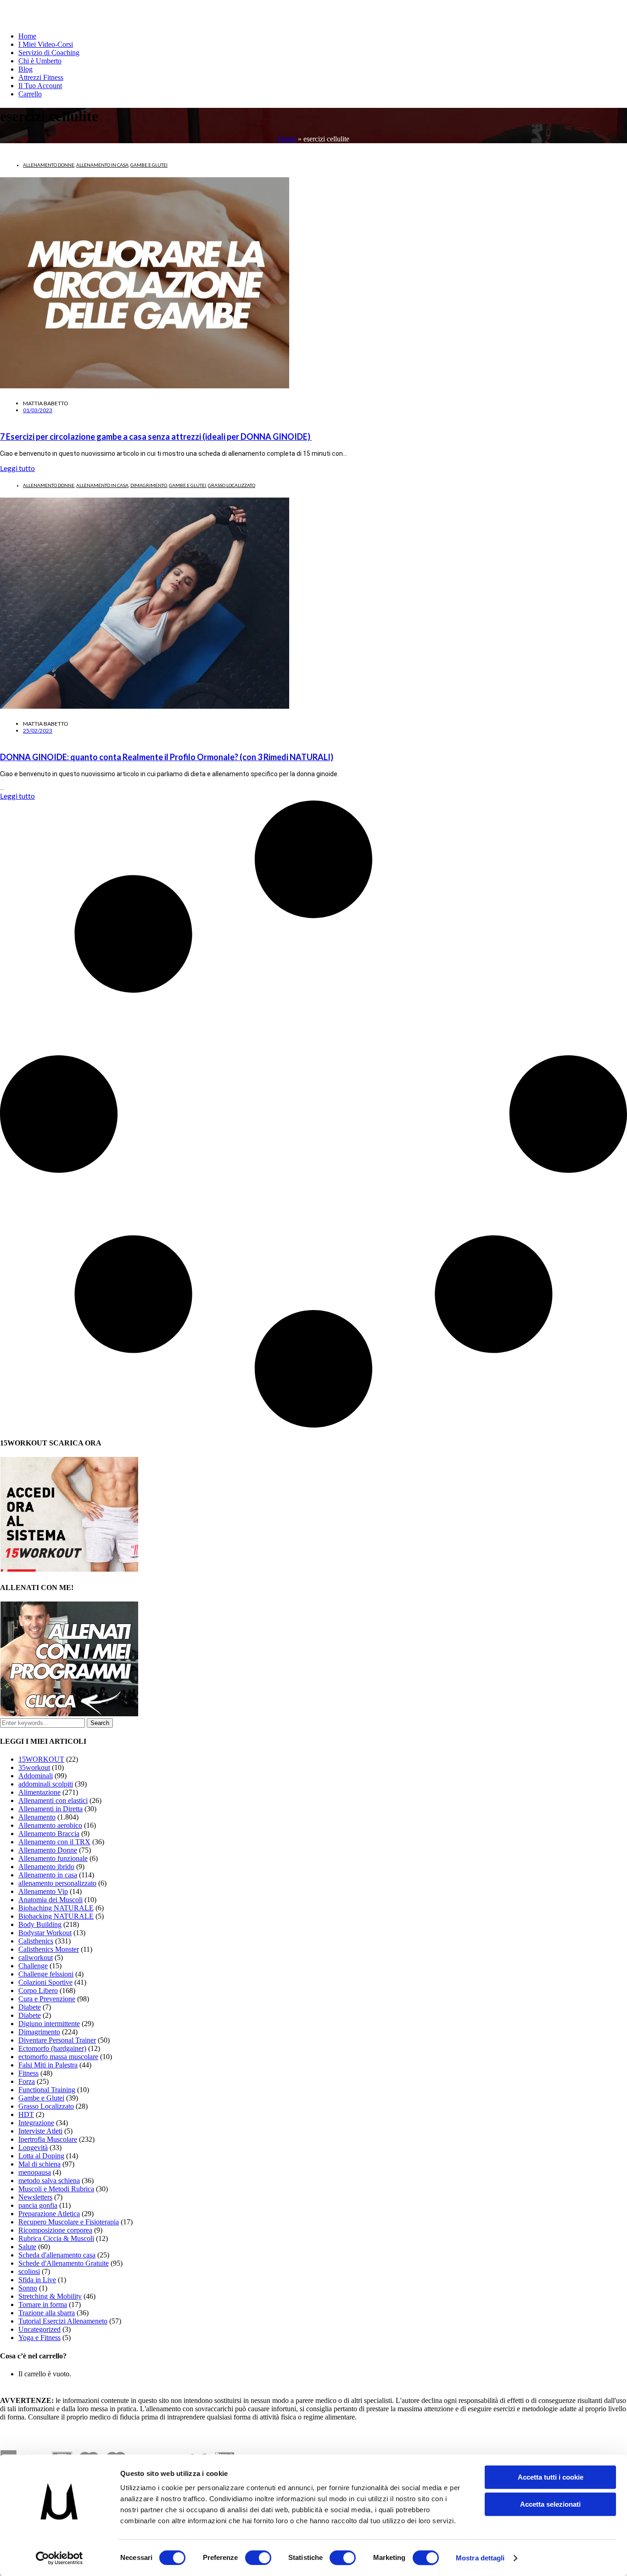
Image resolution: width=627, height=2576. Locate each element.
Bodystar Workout (45, 1933)
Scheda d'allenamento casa (57, 2255)
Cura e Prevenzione (47, 1999)
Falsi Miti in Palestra (48, 2065)
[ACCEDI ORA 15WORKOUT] (69, 1569)
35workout (34, 1767)
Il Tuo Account (40, 86)
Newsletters (35, 2197)
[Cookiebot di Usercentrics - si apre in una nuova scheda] (59, 2558)
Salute (27, 2247)
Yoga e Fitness (39, 2338)
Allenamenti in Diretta (50, 1809)
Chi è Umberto (40, 61)
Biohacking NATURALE (56, 1916)
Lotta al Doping (41, 2156)
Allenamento (37, 1817)
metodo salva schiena (49, 2181)
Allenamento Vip (43, 1891)
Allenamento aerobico (50, 1825)
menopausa (35, 2172)
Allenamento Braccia (49, 1834)
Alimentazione (39, 1792)
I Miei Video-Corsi (46, 44)
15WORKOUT (41, 1759)
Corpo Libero (38, 1991)
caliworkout (36, 1957)
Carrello (30, 94)
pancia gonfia (38, 2205)
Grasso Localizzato (232, 485)
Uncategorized (39, 2329)
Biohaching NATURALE (56, 1908)
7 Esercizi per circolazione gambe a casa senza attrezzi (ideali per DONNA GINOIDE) (156, 437)
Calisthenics (36, 1941)
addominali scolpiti (46, 1784)
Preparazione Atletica (49, 2214)
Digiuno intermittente (49, 2024)
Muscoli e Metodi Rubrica (56, 2189)
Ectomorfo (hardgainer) (52, 2048)
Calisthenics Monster (49, 1949)
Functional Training (47, 2090)
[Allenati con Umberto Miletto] (69, 1714)
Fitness (28, 2073)
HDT (26, 2114)
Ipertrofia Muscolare (48, 2139)
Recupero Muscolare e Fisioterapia (69, 2222)
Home (27, 36)
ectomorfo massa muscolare (58, 2057)
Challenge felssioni (46, 1974)
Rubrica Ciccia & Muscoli (56, 2238)
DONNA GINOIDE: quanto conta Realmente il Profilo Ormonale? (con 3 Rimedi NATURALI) (167, 757)
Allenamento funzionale (53, 1858)
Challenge (33, 1966)
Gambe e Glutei (149, 165)
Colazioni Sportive (45, 1982)
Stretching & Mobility (50, 2296)
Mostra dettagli (480, 2558)
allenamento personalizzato (57, 1883)
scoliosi (29, 2271)
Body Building (40, 1924)
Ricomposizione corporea (55, 2230)
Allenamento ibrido (46, 1867)
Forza (27, 2081)
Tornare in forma (43, 2304)
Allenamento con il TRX (54, 1842)
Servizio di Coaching (49, 53)
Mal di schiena (39, 2164)
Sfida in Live (37, 2280)
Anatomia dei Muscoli (50, 1900)
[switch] (258, 2558)
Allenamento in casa (102, 165)
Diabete (30, 2007)
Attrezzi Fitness (41, 77)
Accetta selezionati (550, 2504)
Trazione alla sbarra (47, 2313)
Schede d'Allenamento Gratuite (64, 2263)
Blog (25, 69)
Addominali (36, 1776)
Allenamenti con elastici (53, 1800)
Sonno (28, 2288)
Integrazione (36, 2123)
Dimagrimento (149, 485)
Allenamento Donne (49, 165)
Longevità (33, 2148)
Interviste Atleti (40, 2131)
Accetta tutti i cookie (551, 2477)
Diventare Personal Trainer (57, 2040)
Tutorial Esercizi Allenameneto (63, 2321)
